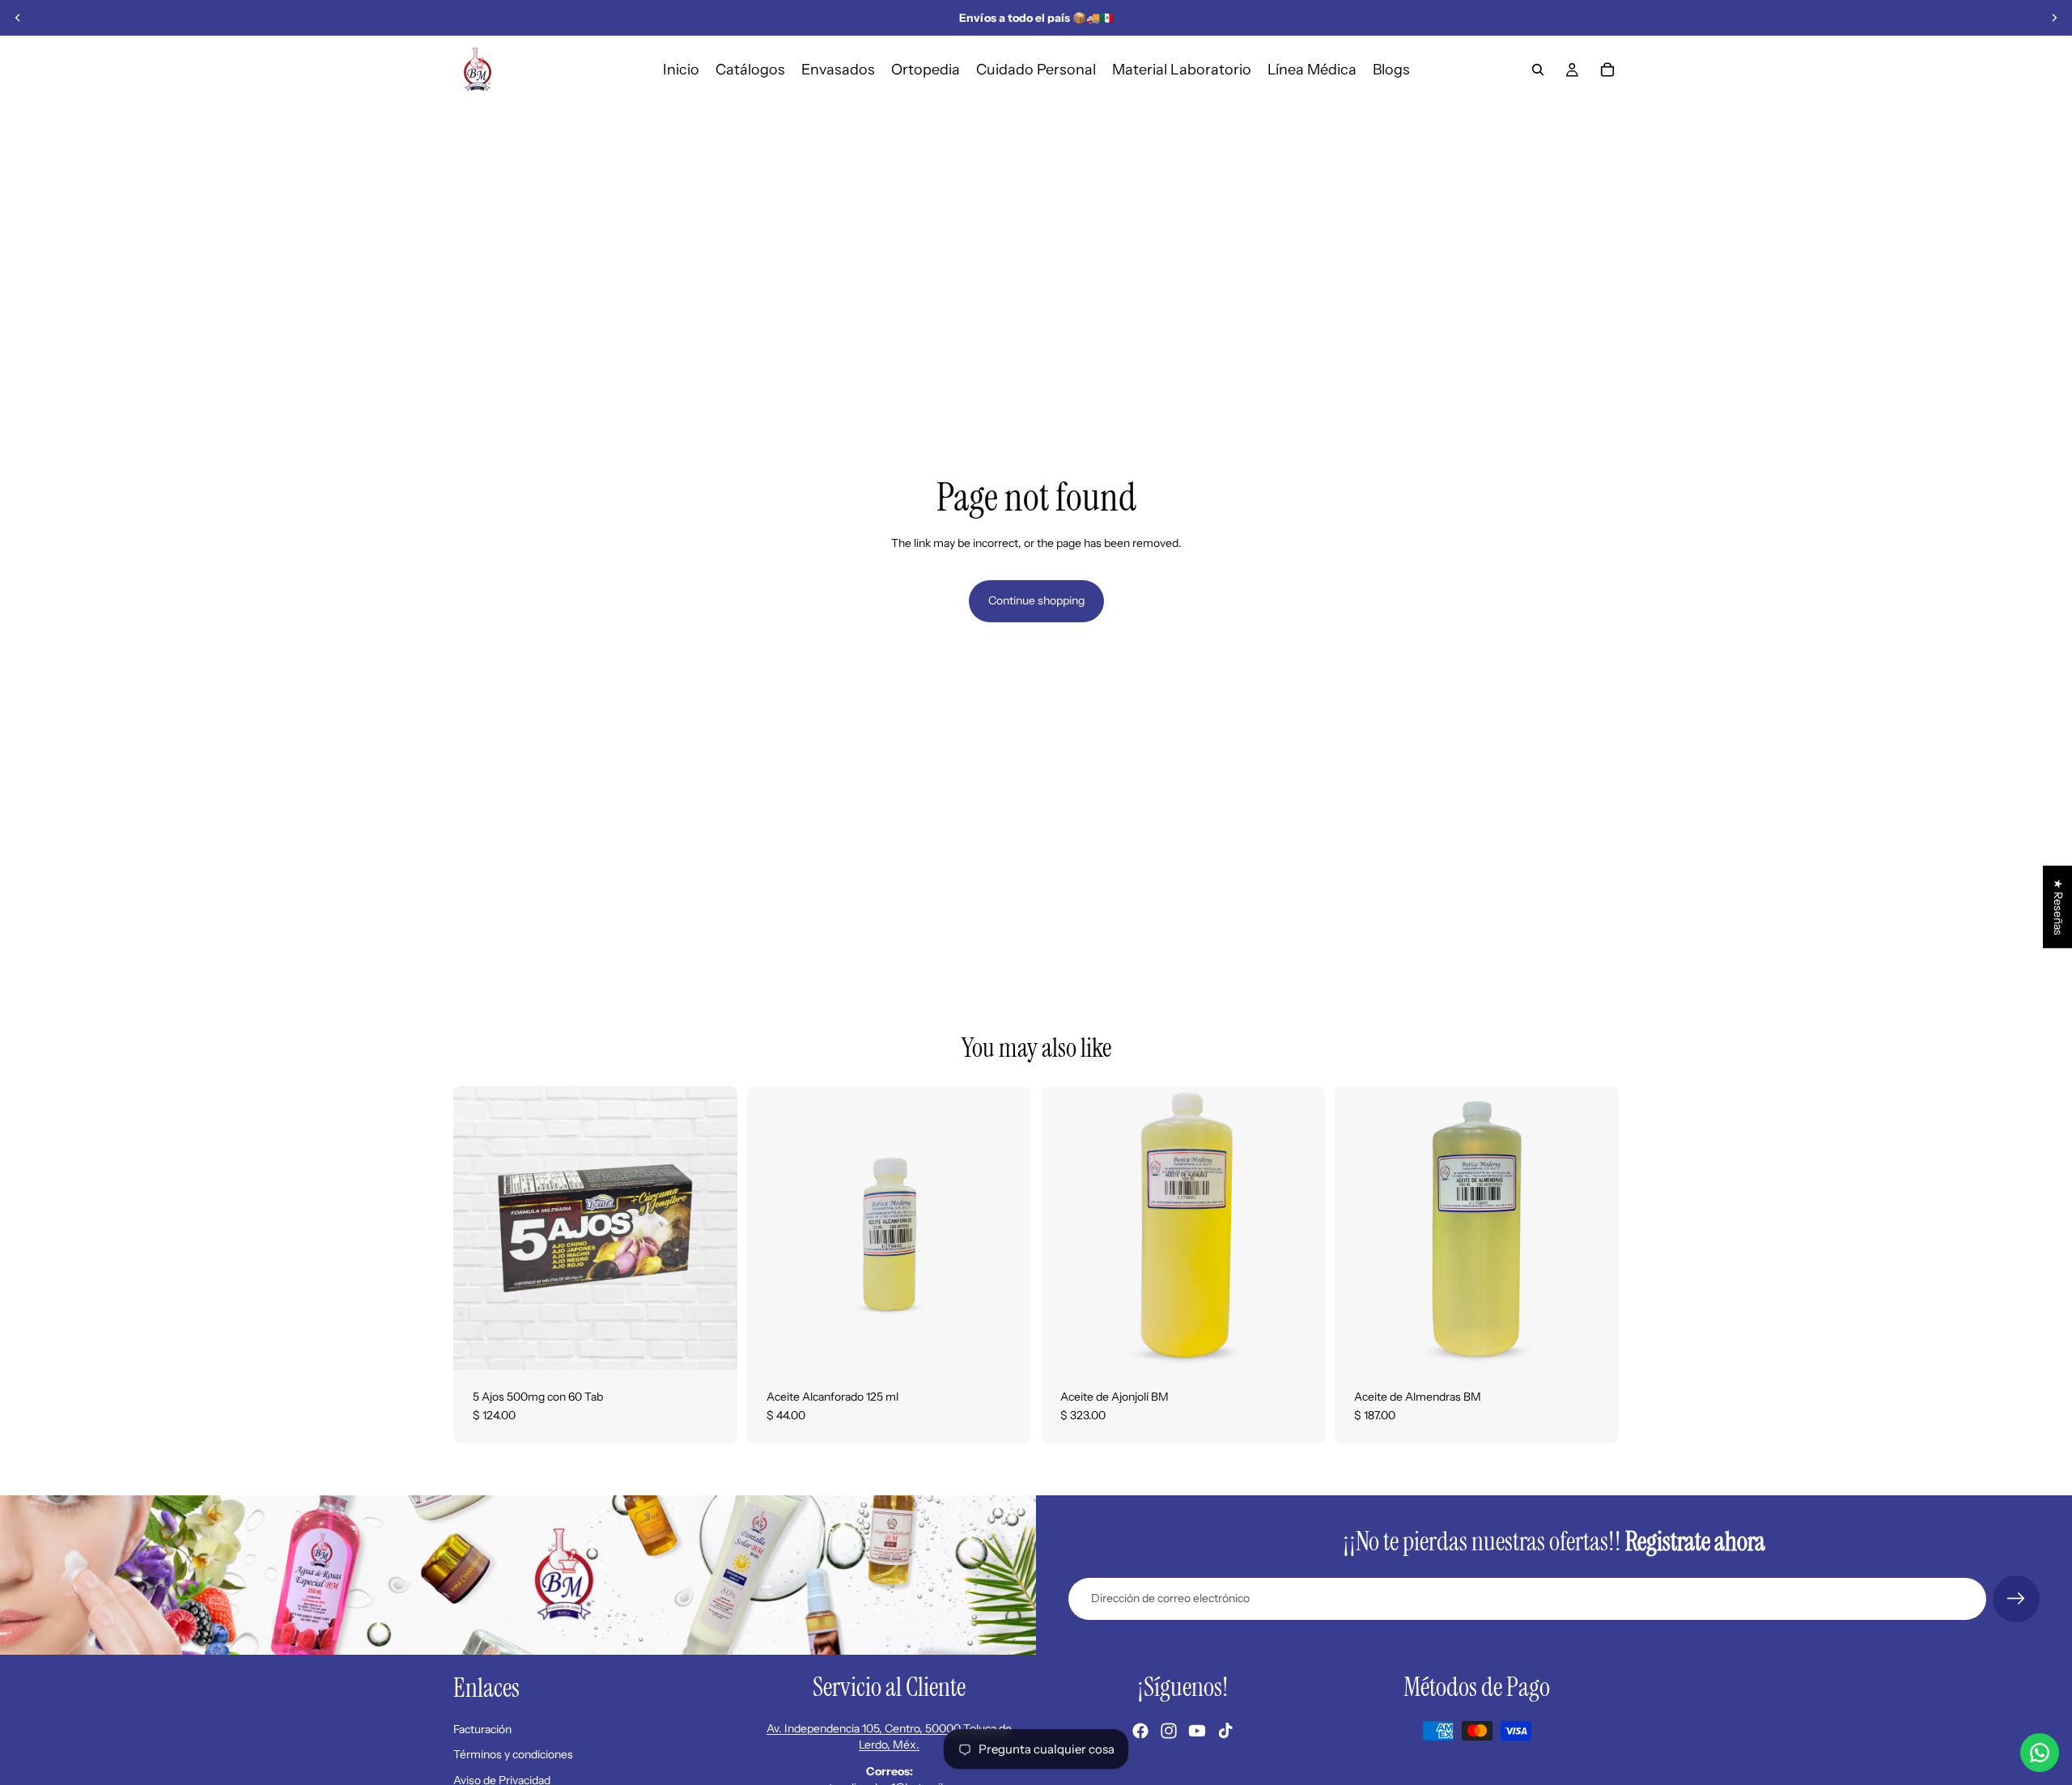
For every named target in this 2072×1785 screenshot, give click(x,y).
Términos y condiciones (513, 1754)
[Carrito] (1607, 70)
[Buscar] (1538, 70)
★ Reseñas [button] (2058, 907)
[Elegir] (1300, 1345)
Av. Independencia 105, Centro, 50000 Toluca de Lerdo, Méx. (889, 1736)
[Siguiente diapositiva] (2054, 18)
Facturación (482, 1729)
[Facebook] (1140, 1731)
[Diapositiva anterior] (18, 18)
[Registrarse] (2016, 1599)
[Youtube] (1197, 1731)
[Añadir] (712, 1345)
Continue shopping (1036, 600)
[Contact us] (2040, 1753)
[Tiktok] (1225, 1731)
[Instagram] (1169, 1731)
